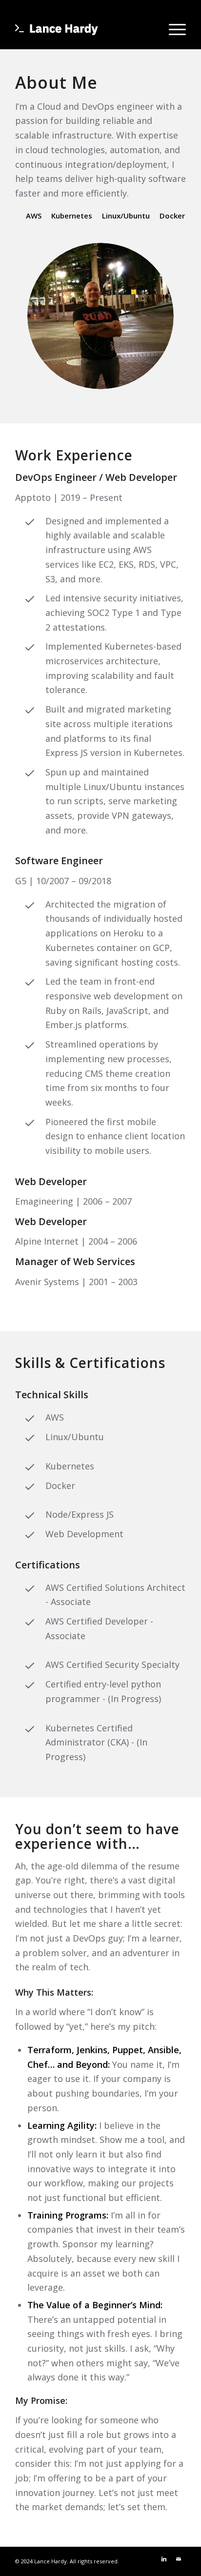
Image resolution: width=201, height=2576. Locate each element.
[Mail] (179, 2559)
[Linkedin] (164, 2559)
